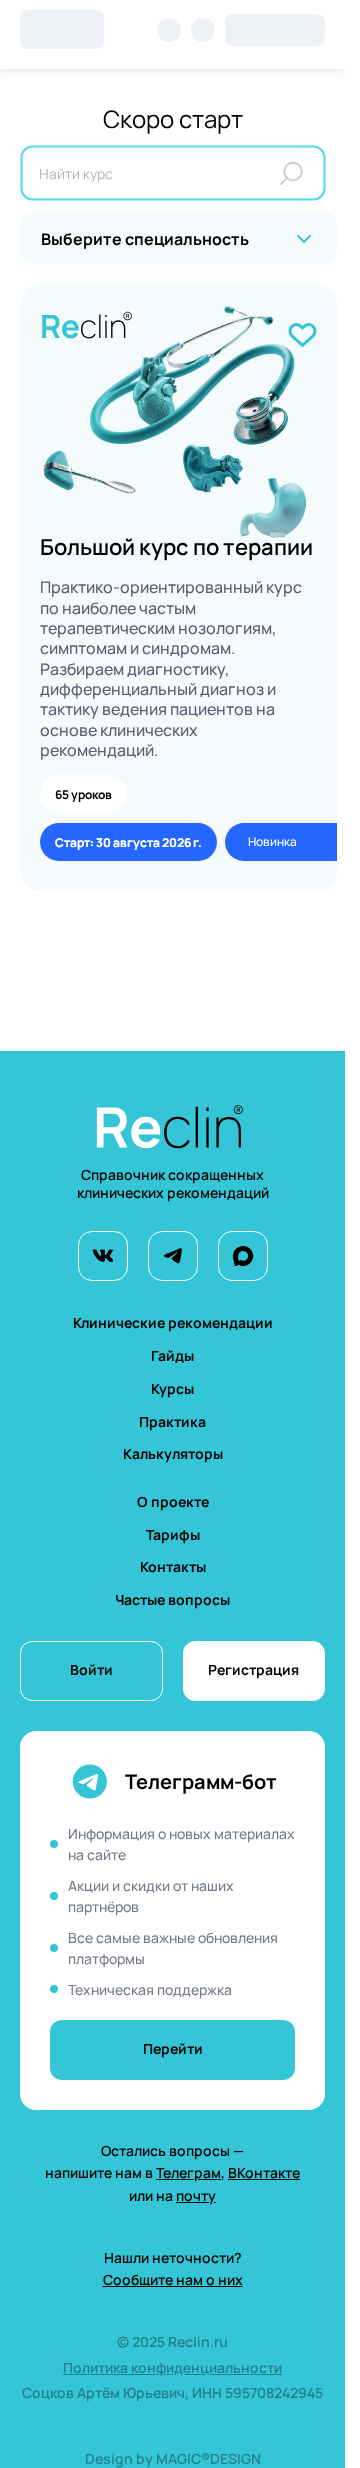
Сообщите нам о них (173, 2279)
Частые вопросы (172, 1599)
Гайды (172, 1355)
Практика (172, 1421)
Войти (91, 1669)
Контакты (173, 1566)
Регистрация (253, 1669)
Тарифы (173, 1534)
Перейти (173, 2048)
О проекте (173, 1501)
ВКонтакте (264, 2172)
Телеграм (188, 2172)
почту (196, 2195)
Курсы (172, 1388)
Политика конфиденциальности (172, 2367)
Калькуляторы (173, 1453)
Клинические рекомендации (173, 1322)
